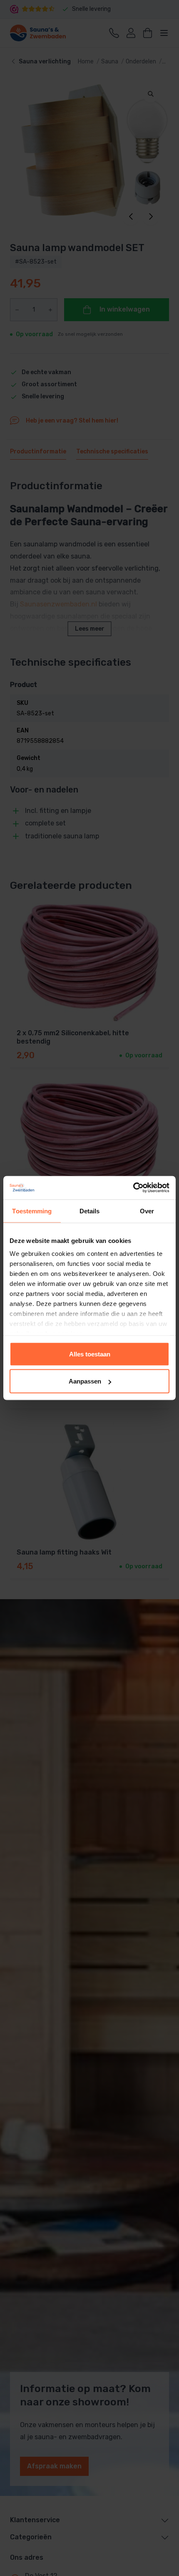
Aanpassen (85, 1381)
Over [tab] (147, 1211)
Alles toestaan (90, 1354)
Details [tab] (90, 1211)
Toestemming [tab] (32, 1211)
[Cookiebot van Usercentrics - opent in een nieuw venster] (133, 1188)
